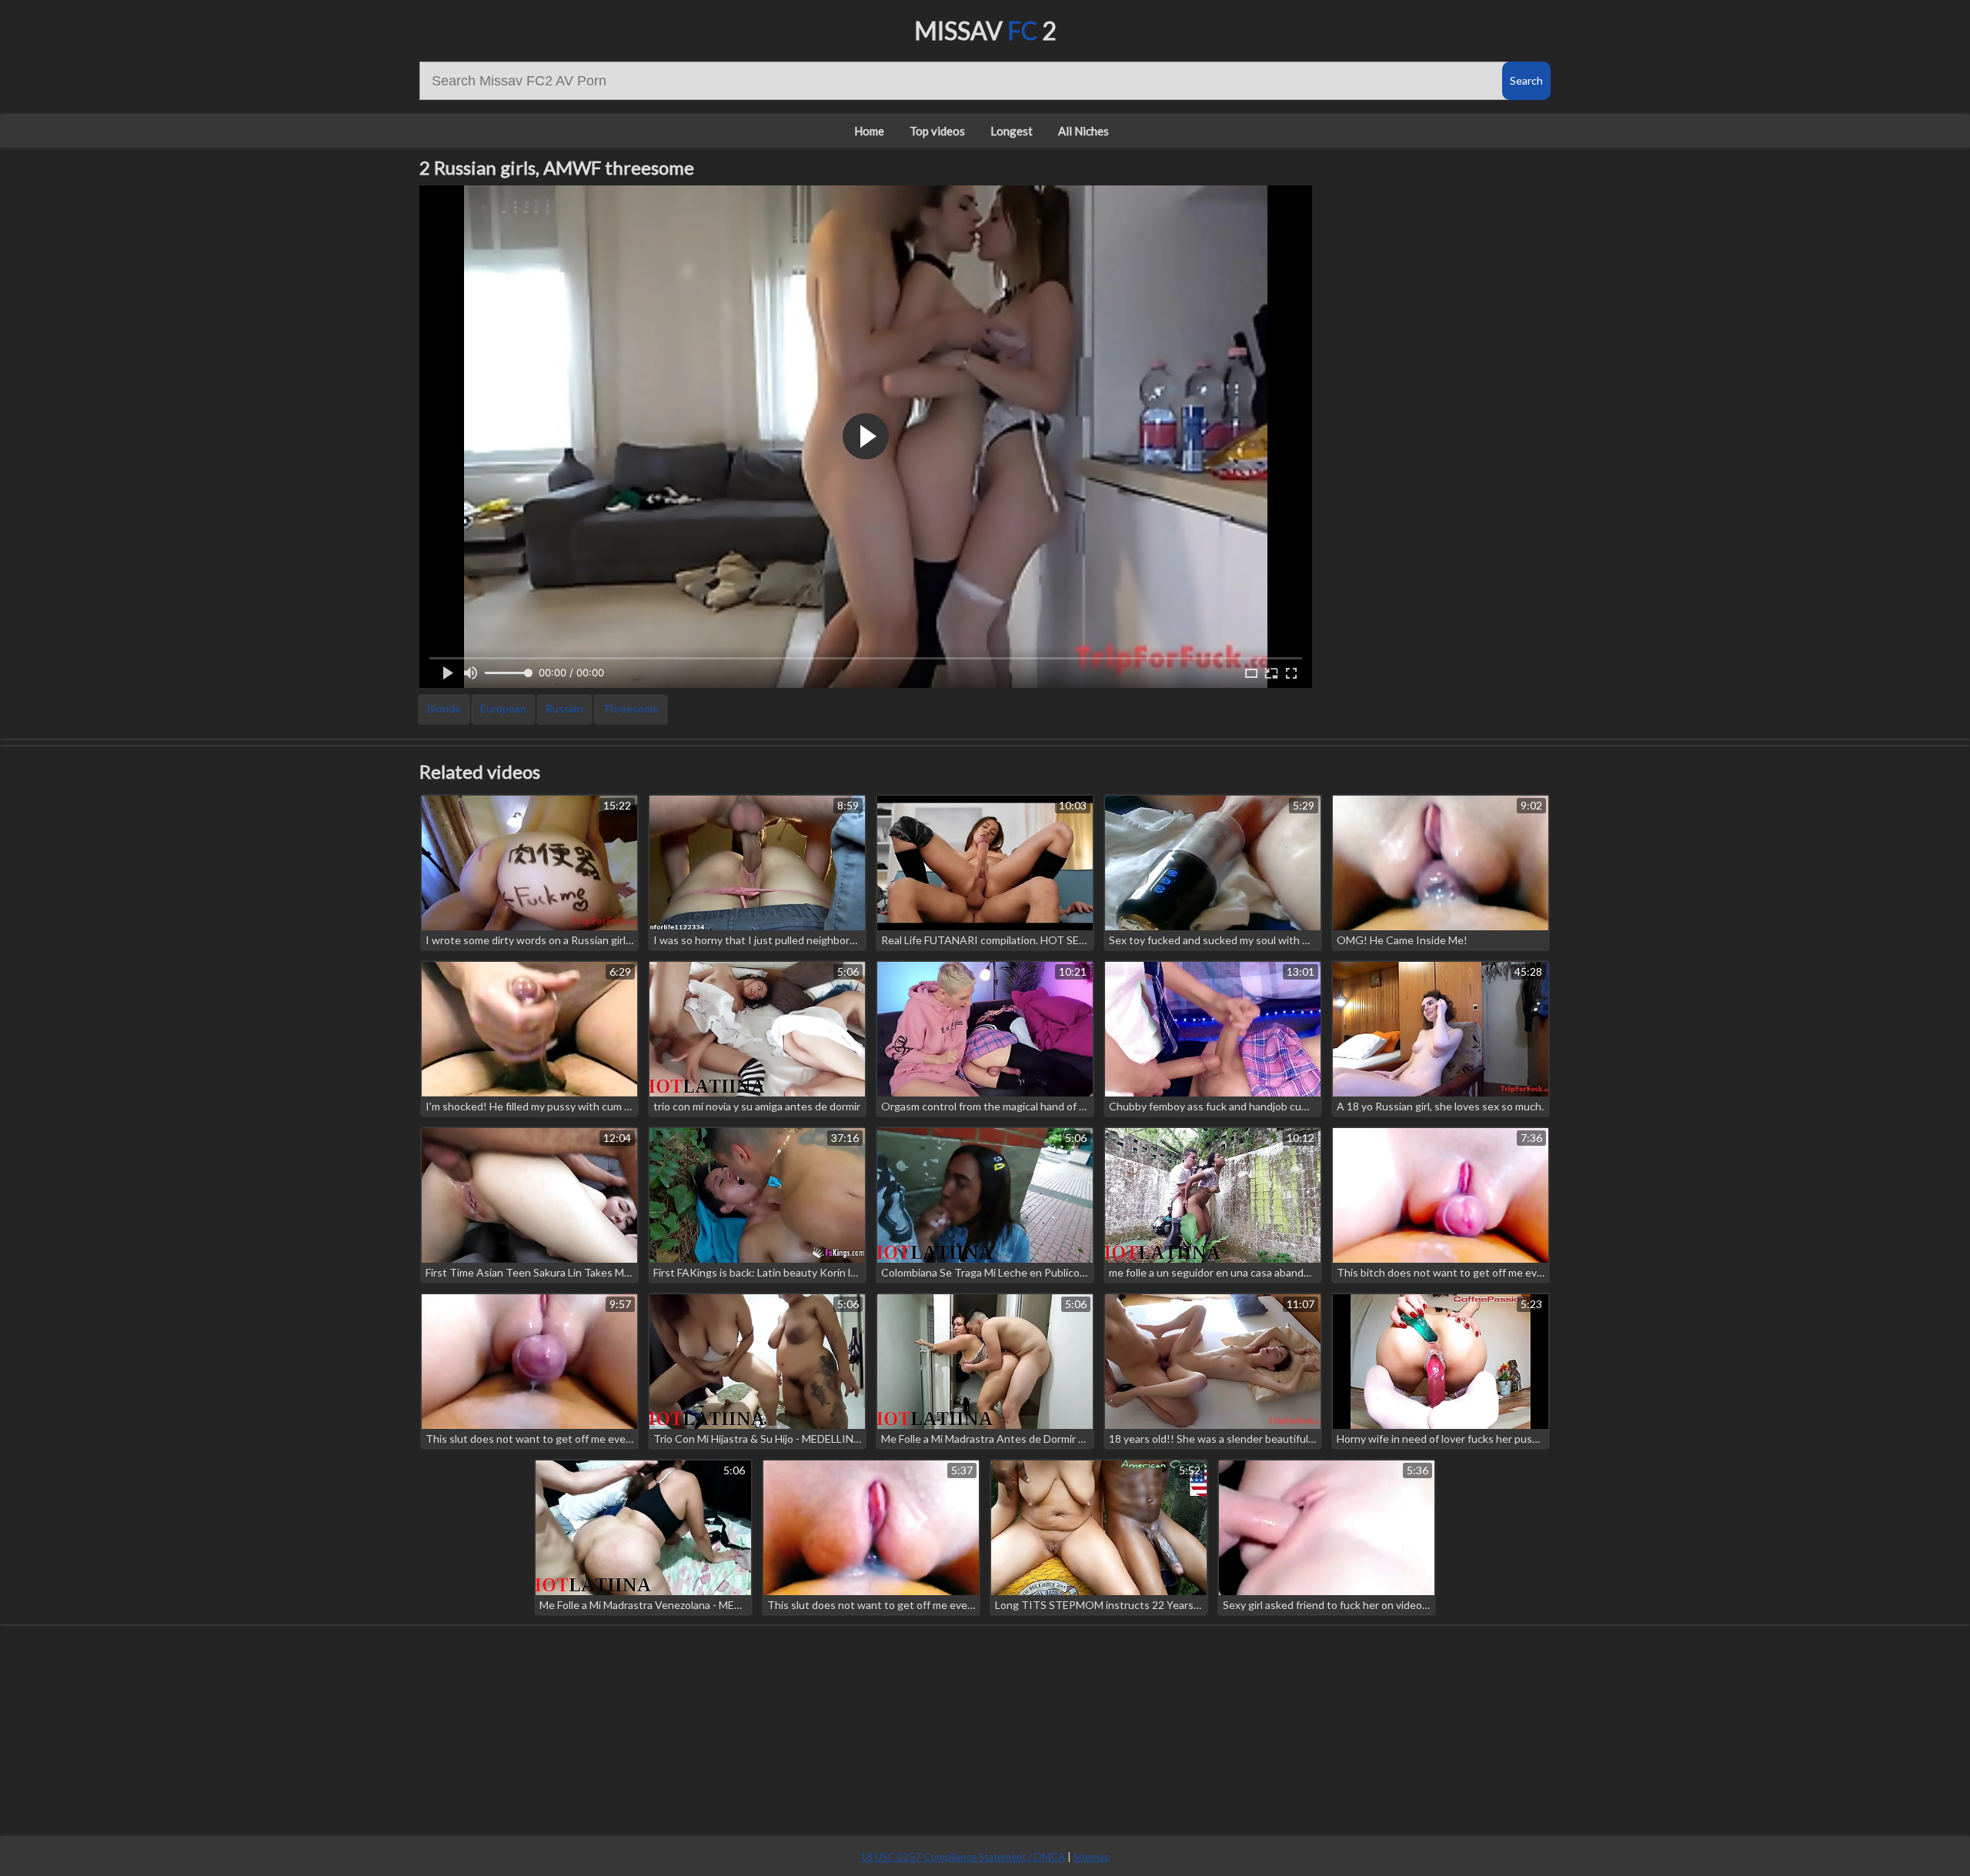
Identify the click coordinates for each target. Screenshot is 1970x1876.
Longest (1012, 131)
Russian (564, 708)
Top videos (937, 131)
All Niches (1083, 131)
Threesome (631, 708)
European (503, 708)
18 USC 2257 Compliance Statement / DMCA (963, 1857)
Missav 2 (985, 30)
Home (869, 131)
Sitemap (1092, 1857)
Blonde (444, 708)
